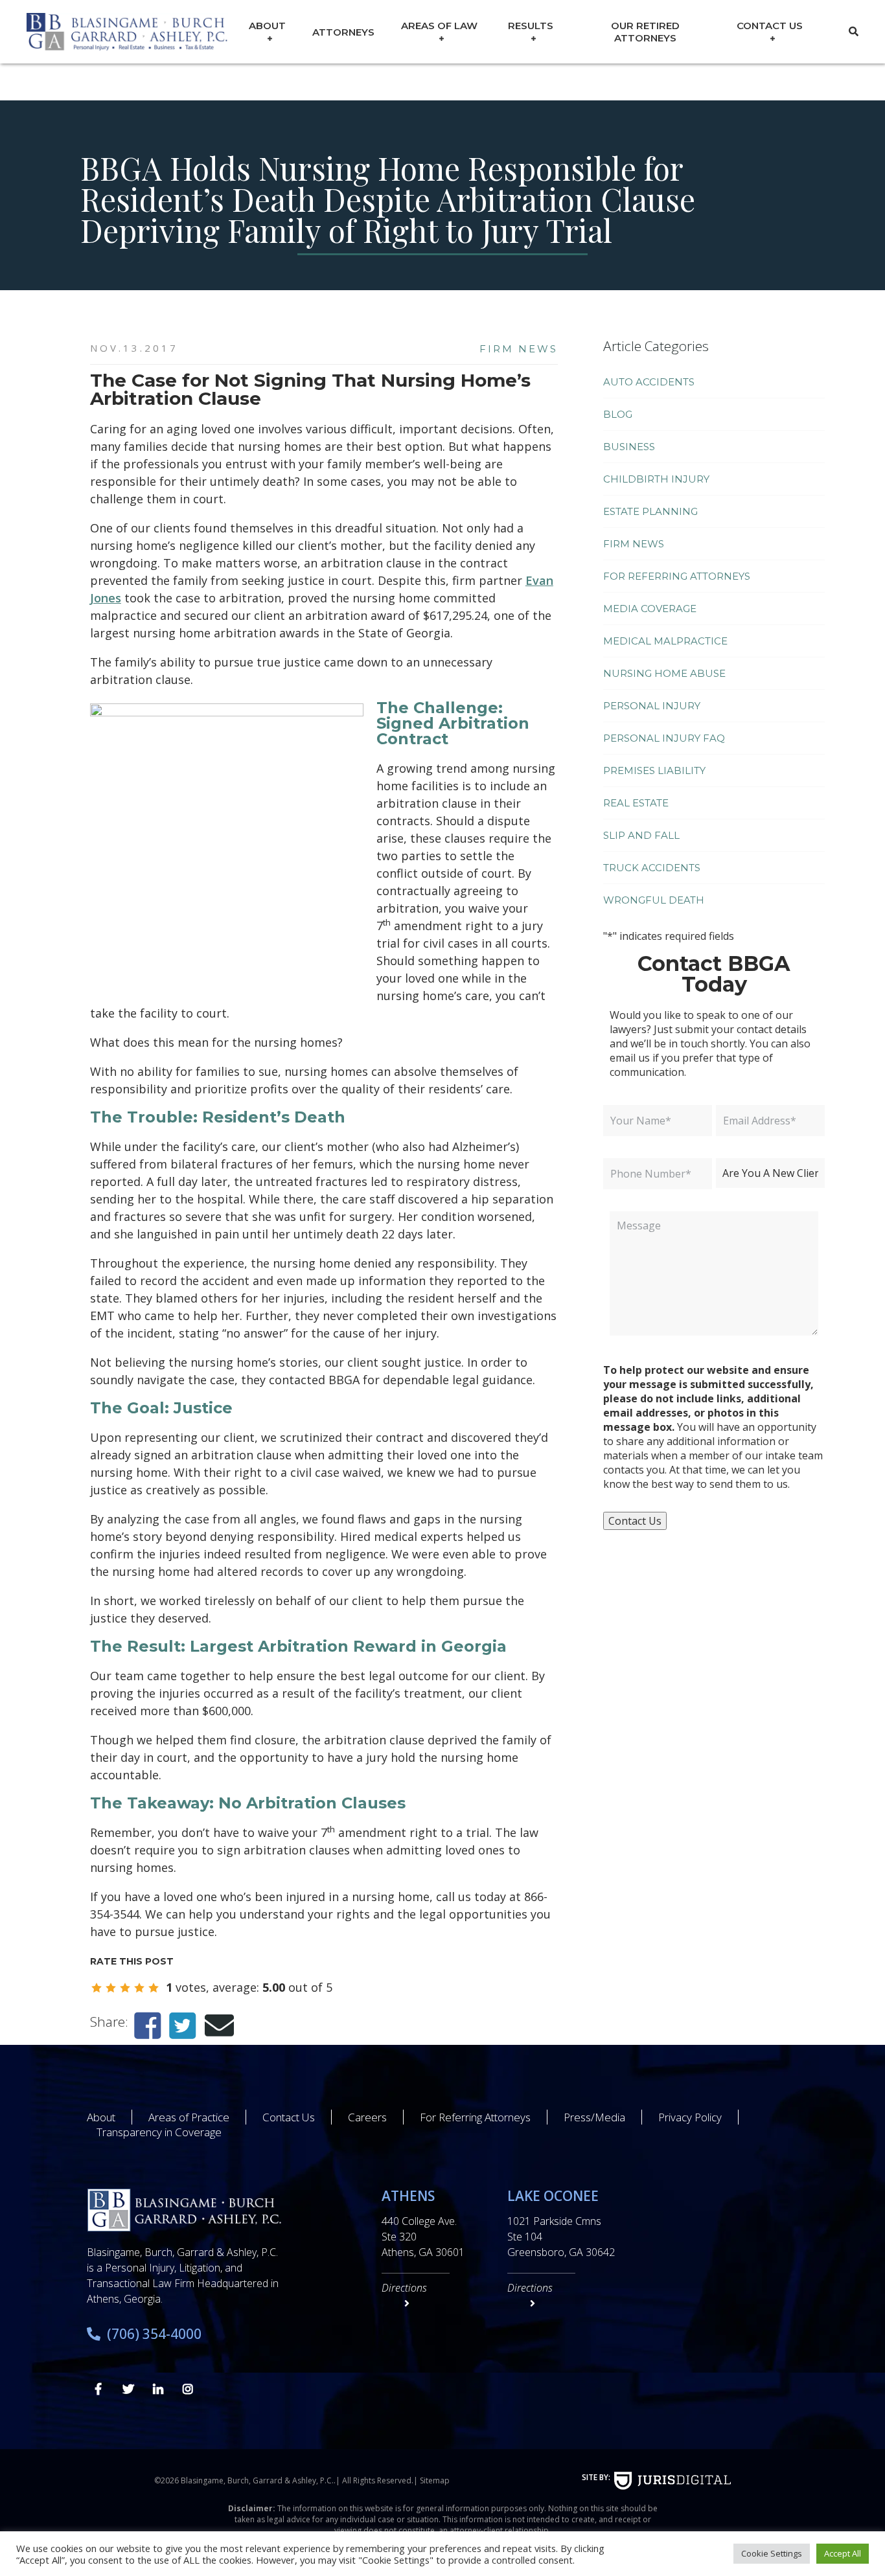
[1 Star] (97, 1988)
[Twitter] (182, 2025)
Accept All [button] (843, 2553)
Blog (618, 414)
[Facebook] (147, 2025)
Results (531, 26)
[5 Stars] (154, 1988)
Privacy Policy (690, 2117)
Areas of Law (439, 26)
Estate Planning (650, 511)
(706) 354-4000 (154, 2334)
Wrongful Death (654, 900)
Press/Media (594, 2117)
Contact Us (770, 26)
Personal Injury (652, 706)
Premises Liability (654, 770)
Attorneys (343, 32)
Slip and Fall (641, 835)
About (267, 26)
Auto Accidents (649, 382)
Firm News (519, 349)
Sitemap (435, 2480)
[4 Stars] (139, 1988)
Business (629, 447)
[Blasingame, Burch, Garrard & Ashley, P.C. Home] (127, 32)
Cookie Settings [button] (772, 2553)
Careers (367, 2117)
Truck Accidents (652, 868)
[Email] (219, 2025)
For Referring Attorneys (677, 576)
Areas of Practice (189, 2117)
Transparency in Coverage (159, 2132)
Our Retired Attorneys (645, 32)
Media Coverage (650, 609)
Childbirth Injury (656, 479)
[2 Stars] (111, 1988)
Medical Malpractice (665, 641)
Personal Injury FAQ (664, 738)
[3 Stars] (125, 1988)
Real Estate (636, 803)
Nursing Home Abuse (664, 673)
